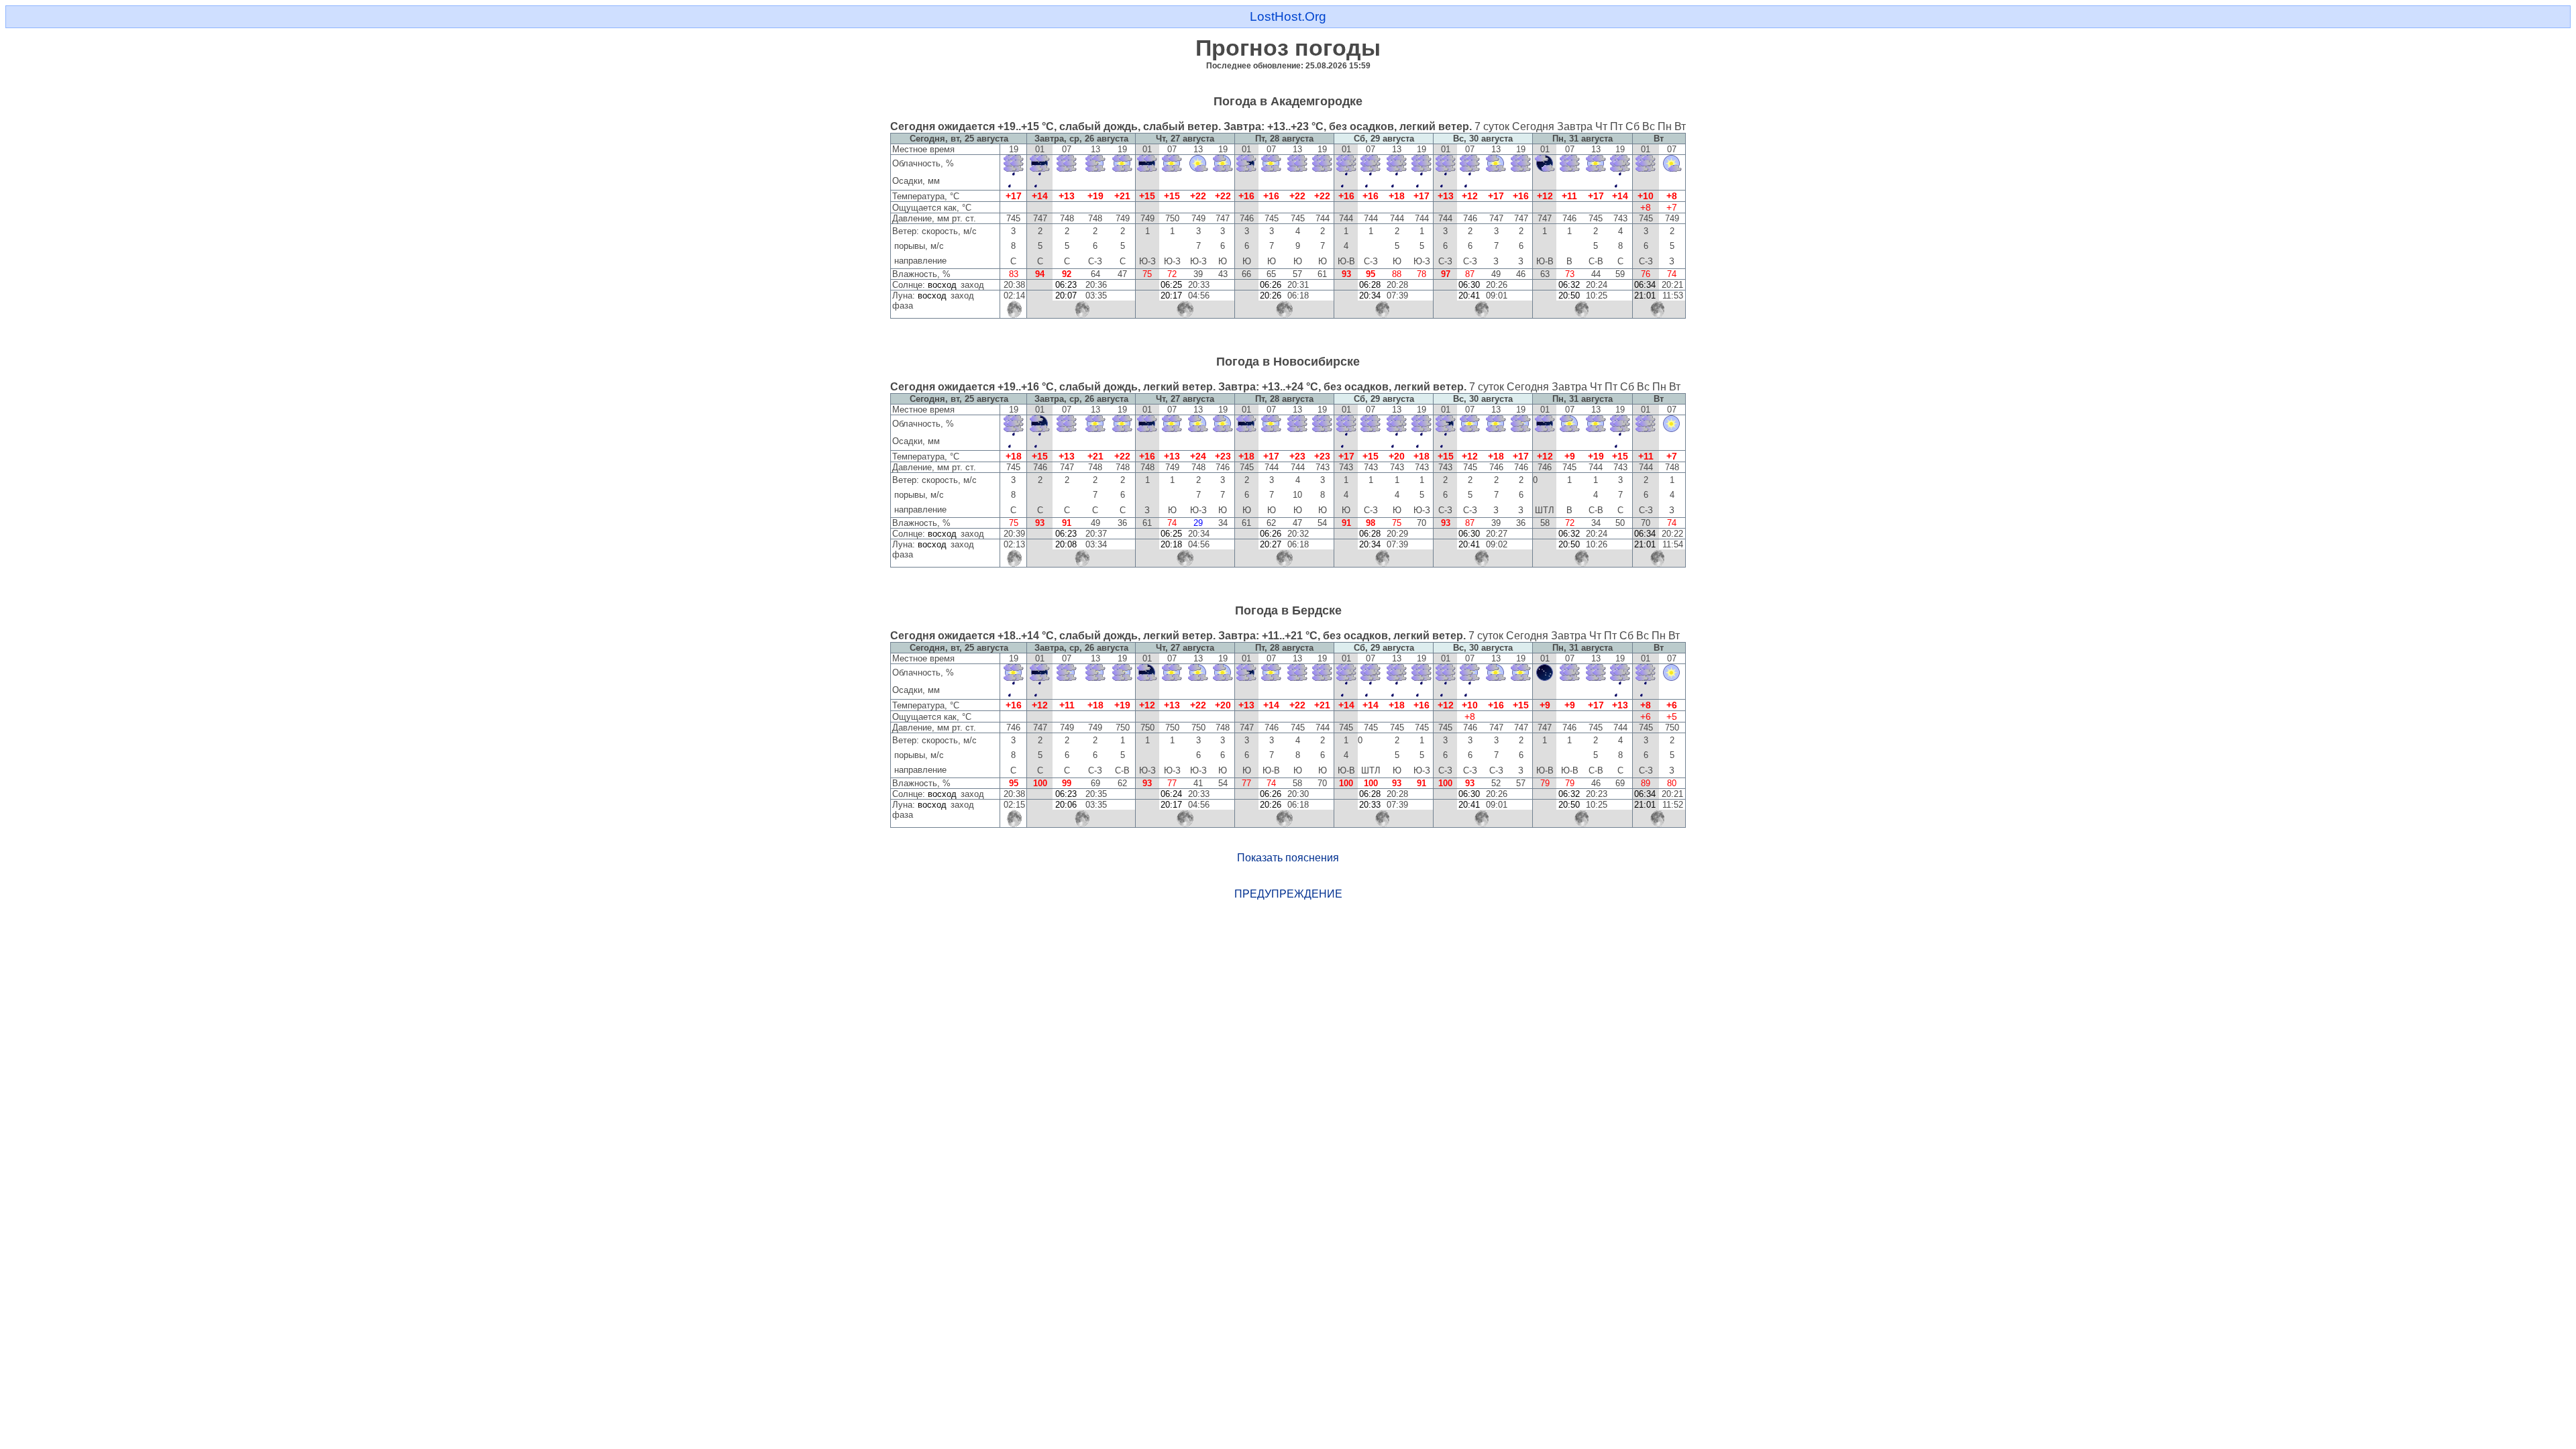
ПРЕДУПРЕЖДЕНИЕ (1288, 894)
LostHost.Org (1288, 16)
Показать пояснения (1288, 858)
